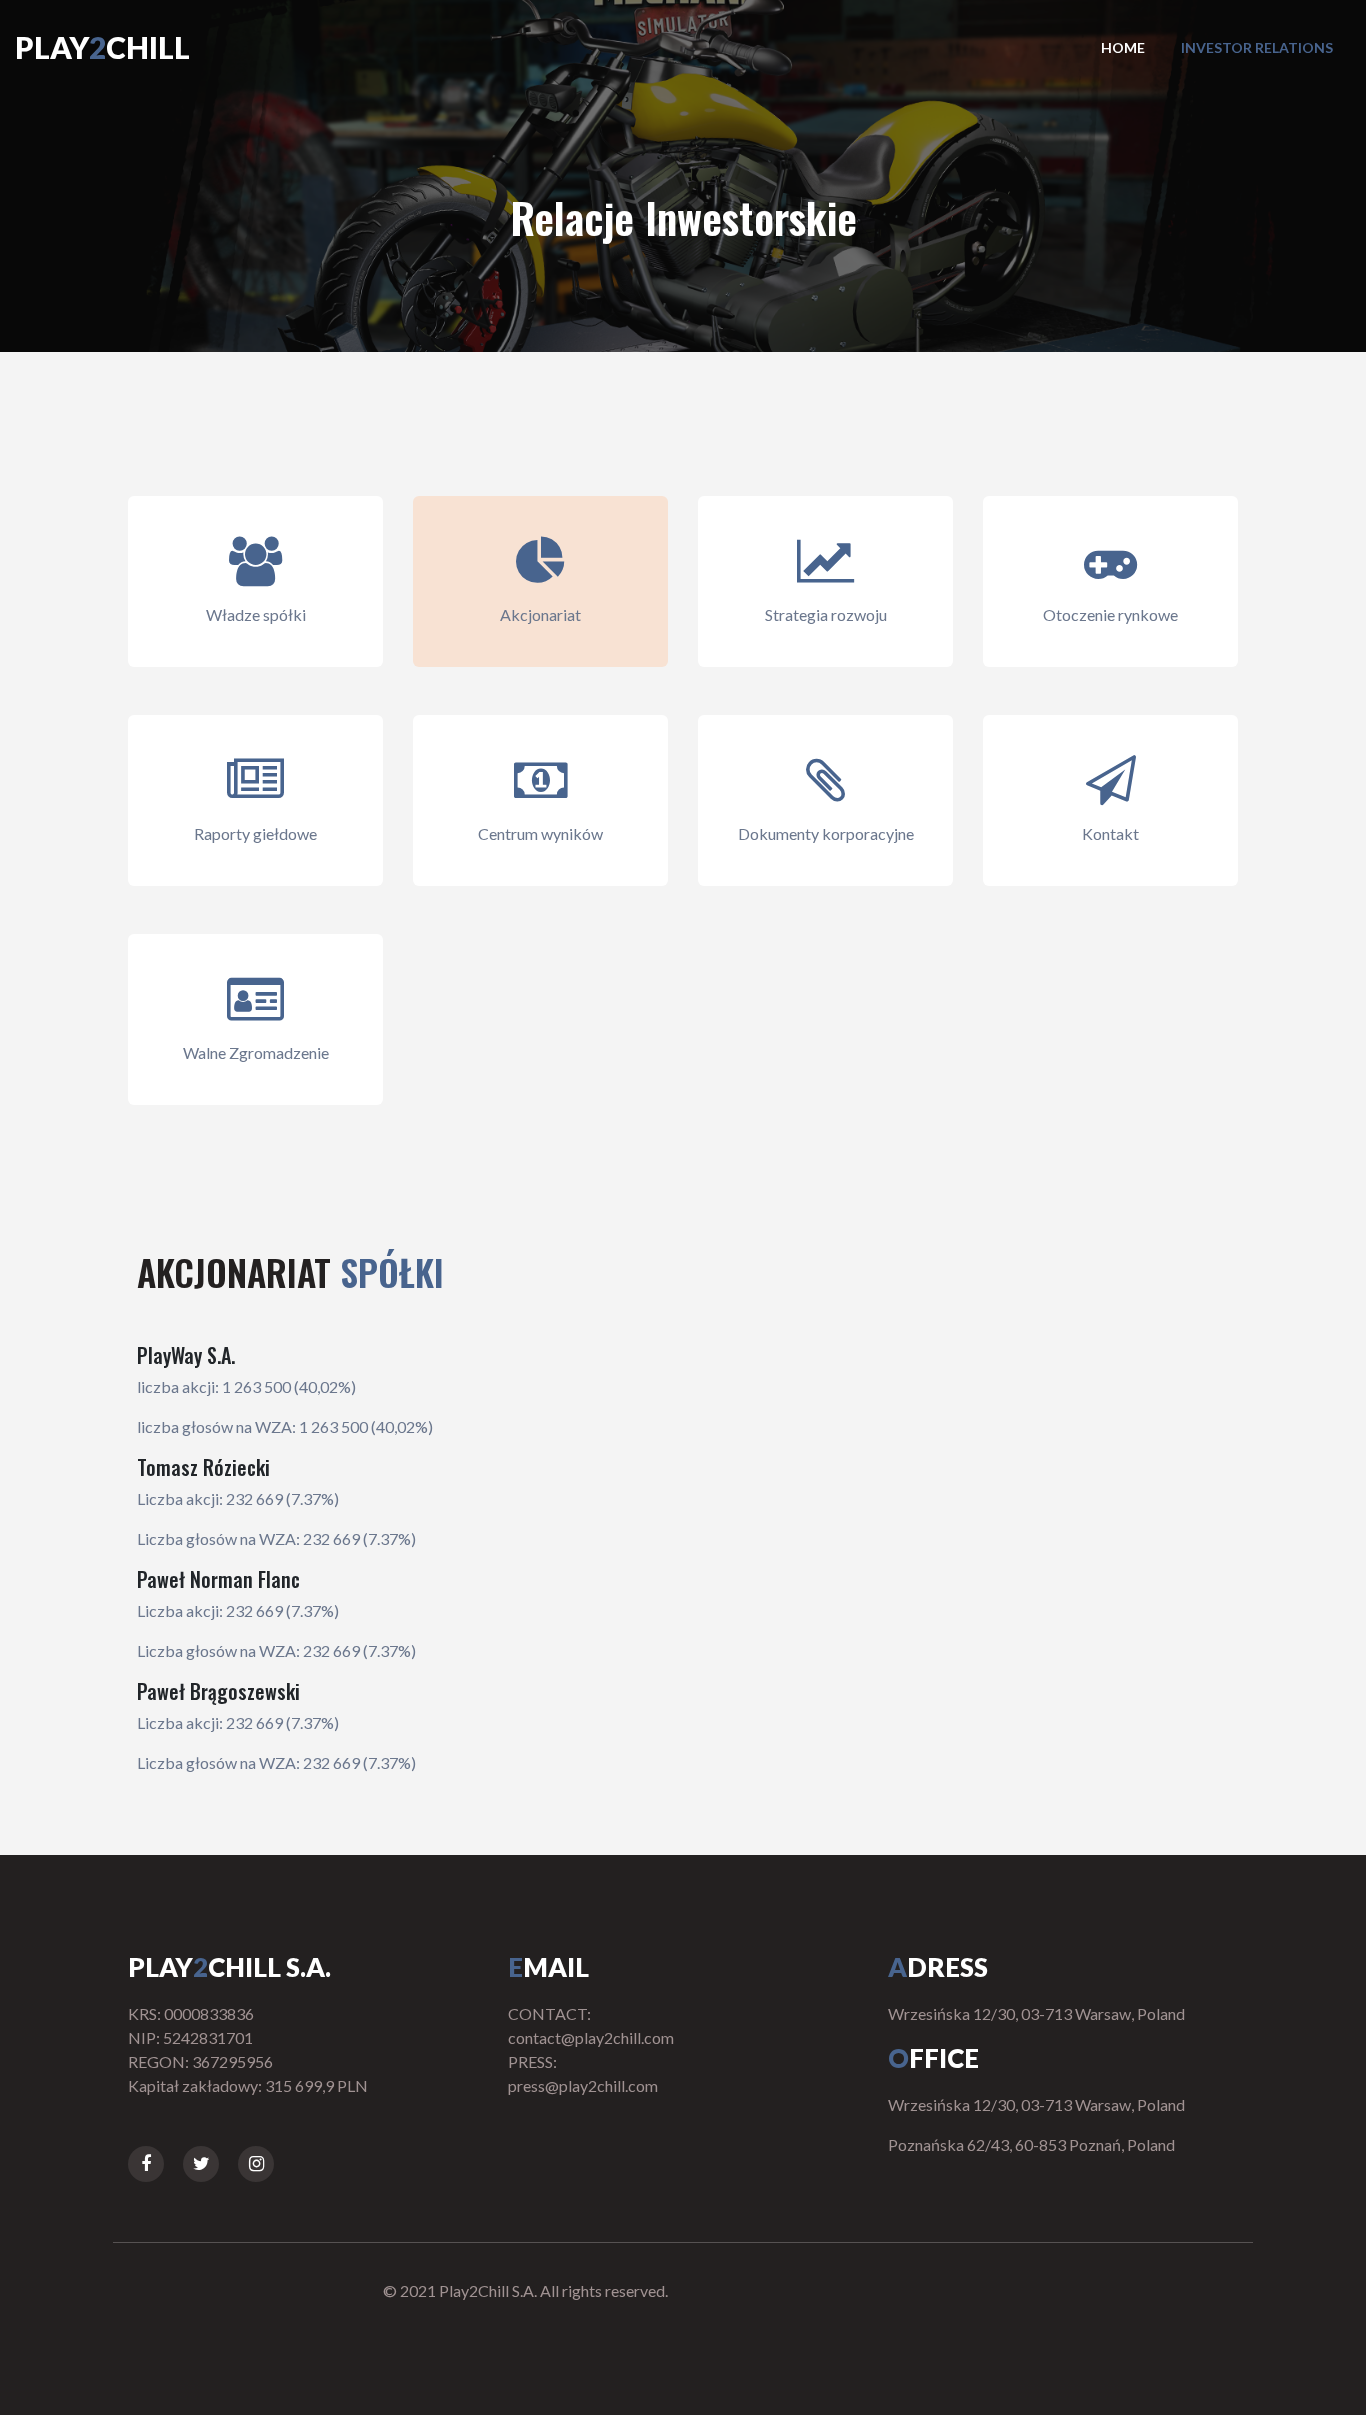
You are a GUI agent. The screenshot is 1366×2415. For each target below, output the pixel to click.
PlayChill (102, 47)
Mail (548, 1967)
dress (938, 1967)
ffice (933, 2058)
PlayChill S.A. (229, 1967)
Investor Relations (1257, 47)
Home (1123, 47)
